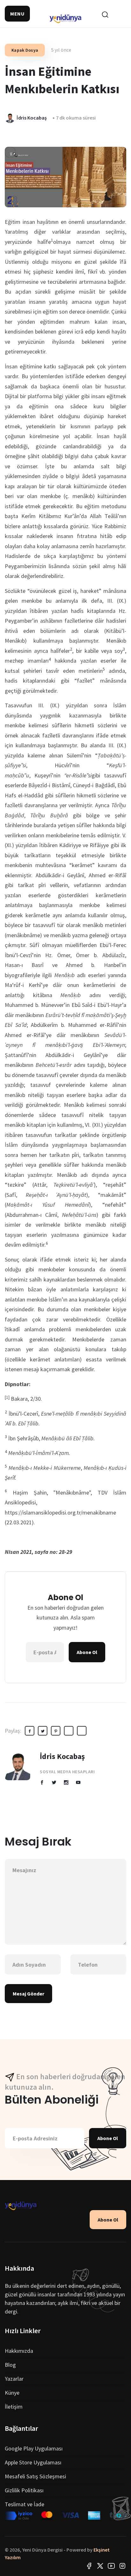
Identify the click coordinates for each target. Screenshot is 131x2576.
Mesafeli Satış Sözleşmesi (35, 2476)
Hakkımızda (19, 2351)
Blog (10, 2365)
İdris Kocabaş (62, 1756)
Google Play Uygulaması (34, 2448)
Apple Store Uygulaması (33, 2462)
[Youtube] (111, 2565)
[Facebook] (89, 2565)
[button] (17, 14)
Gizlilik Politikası (24, 2490)
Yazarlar (14, 2379)
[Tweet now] (100, 2565)
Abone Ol (87, 1652)
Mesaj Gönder (28, 1994)
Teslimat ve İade (24, 2504)
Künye (12, 2393)
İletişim (14, 2407)
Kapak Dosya (25, 50)
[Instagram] (122, 2565)
